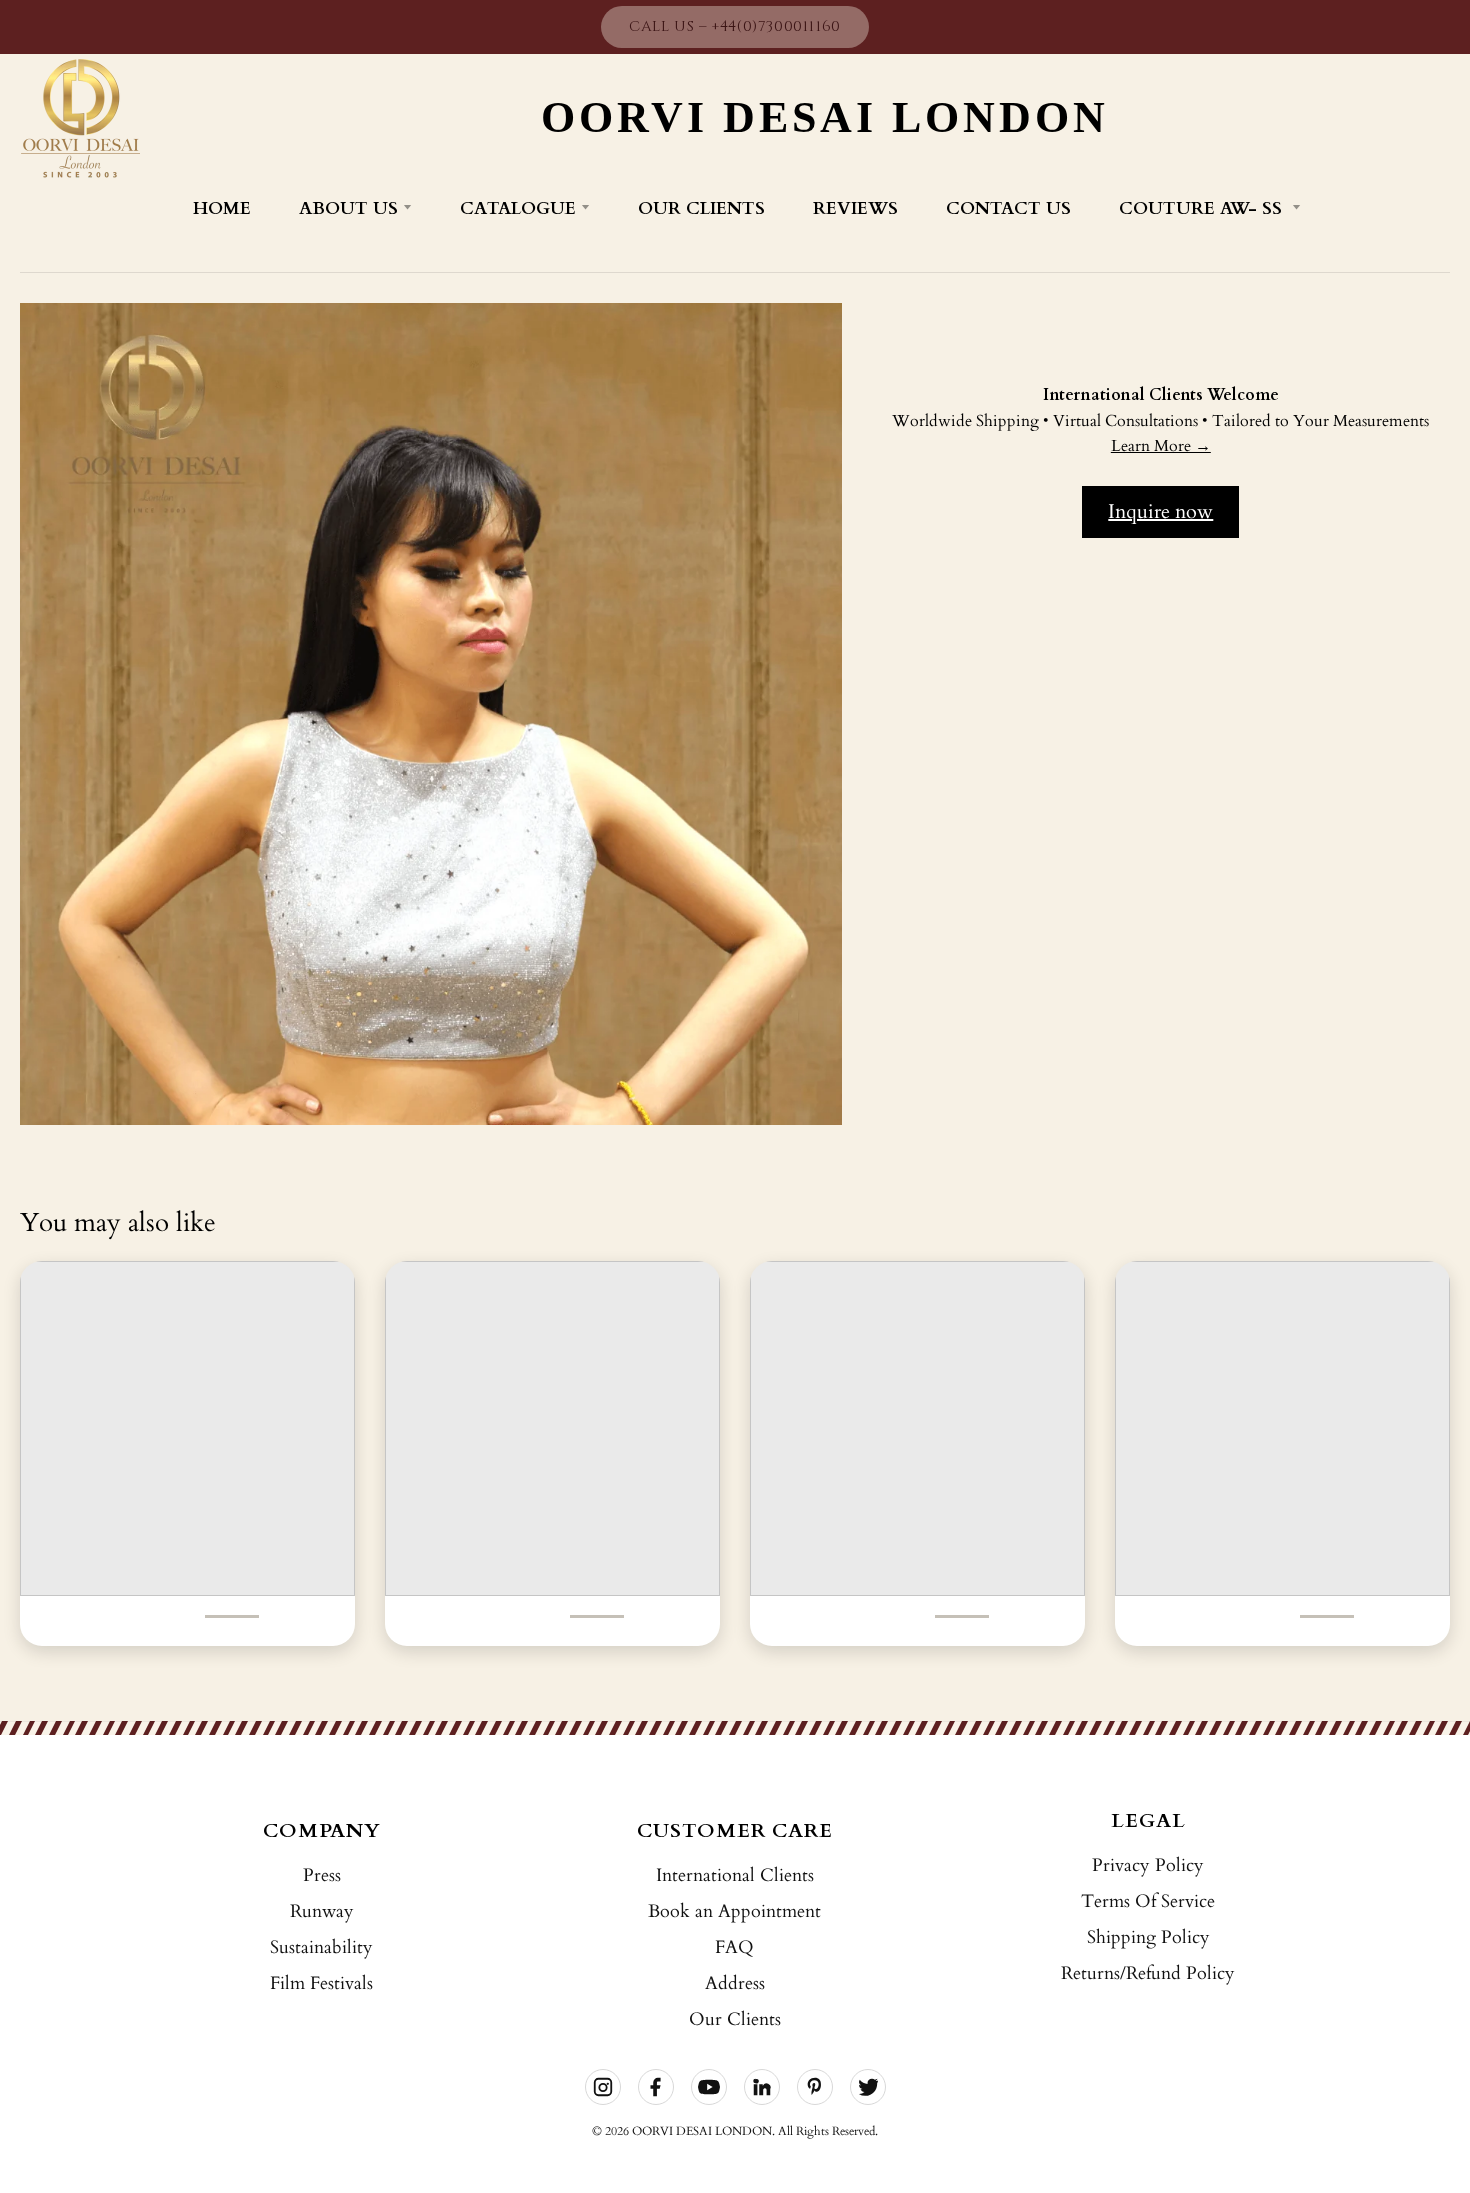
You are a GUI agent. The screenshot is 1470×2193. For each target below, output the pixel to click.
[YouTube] (709, 2087)
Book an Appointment (734, 1911)
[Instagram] (603, 2087)
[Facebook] (656, 2087)
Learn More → (1161, 446)
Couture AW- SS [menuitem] (1203, 208)
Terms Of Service (1148, 1901)
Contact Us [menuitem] (1008, 208)
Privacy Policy (1148, 1865)
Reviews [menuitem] (855, 208)
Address (735, 1983)
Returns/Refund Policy (1148, 1973)
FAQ (734, 1947)
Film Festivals (321, 1983)
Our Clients (735, 2019)
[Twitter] (868, 2087)
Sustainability (321, 1947)
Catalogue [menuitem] (518, 208)
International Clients (735, 1875)
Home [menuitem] (222, 208)
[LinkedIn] (762, 2087)
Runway (322, 1911)
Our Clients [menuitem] (701, 208)
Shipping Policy (1148, 1937)
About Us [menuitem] (348, 208)
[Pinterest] (815, 2087)
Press (322, 1875)
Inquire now (1160, 511)
